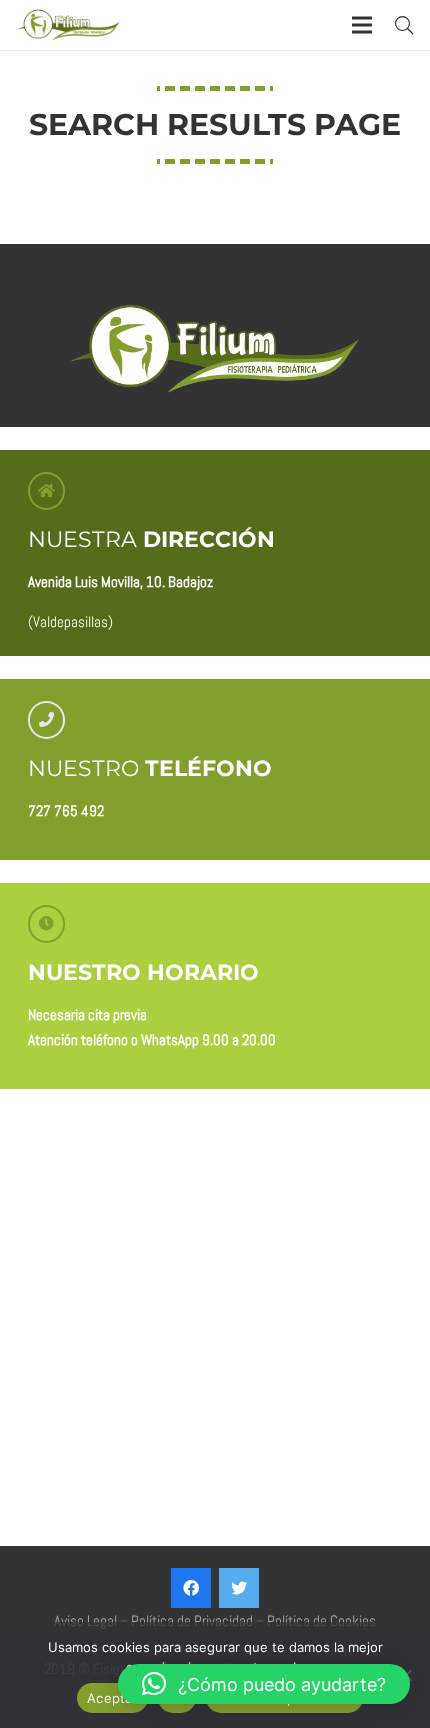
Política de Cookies (321, 1620)
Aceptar (112, 1698)
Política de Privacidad (192, 1620)
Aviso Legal (85, 1620)
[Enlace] (68, 25)
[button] (264, 1684)
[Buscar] (404, 25)
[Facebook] (191, 1588)
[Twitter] (239, 1588)
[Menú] (362, 25)
